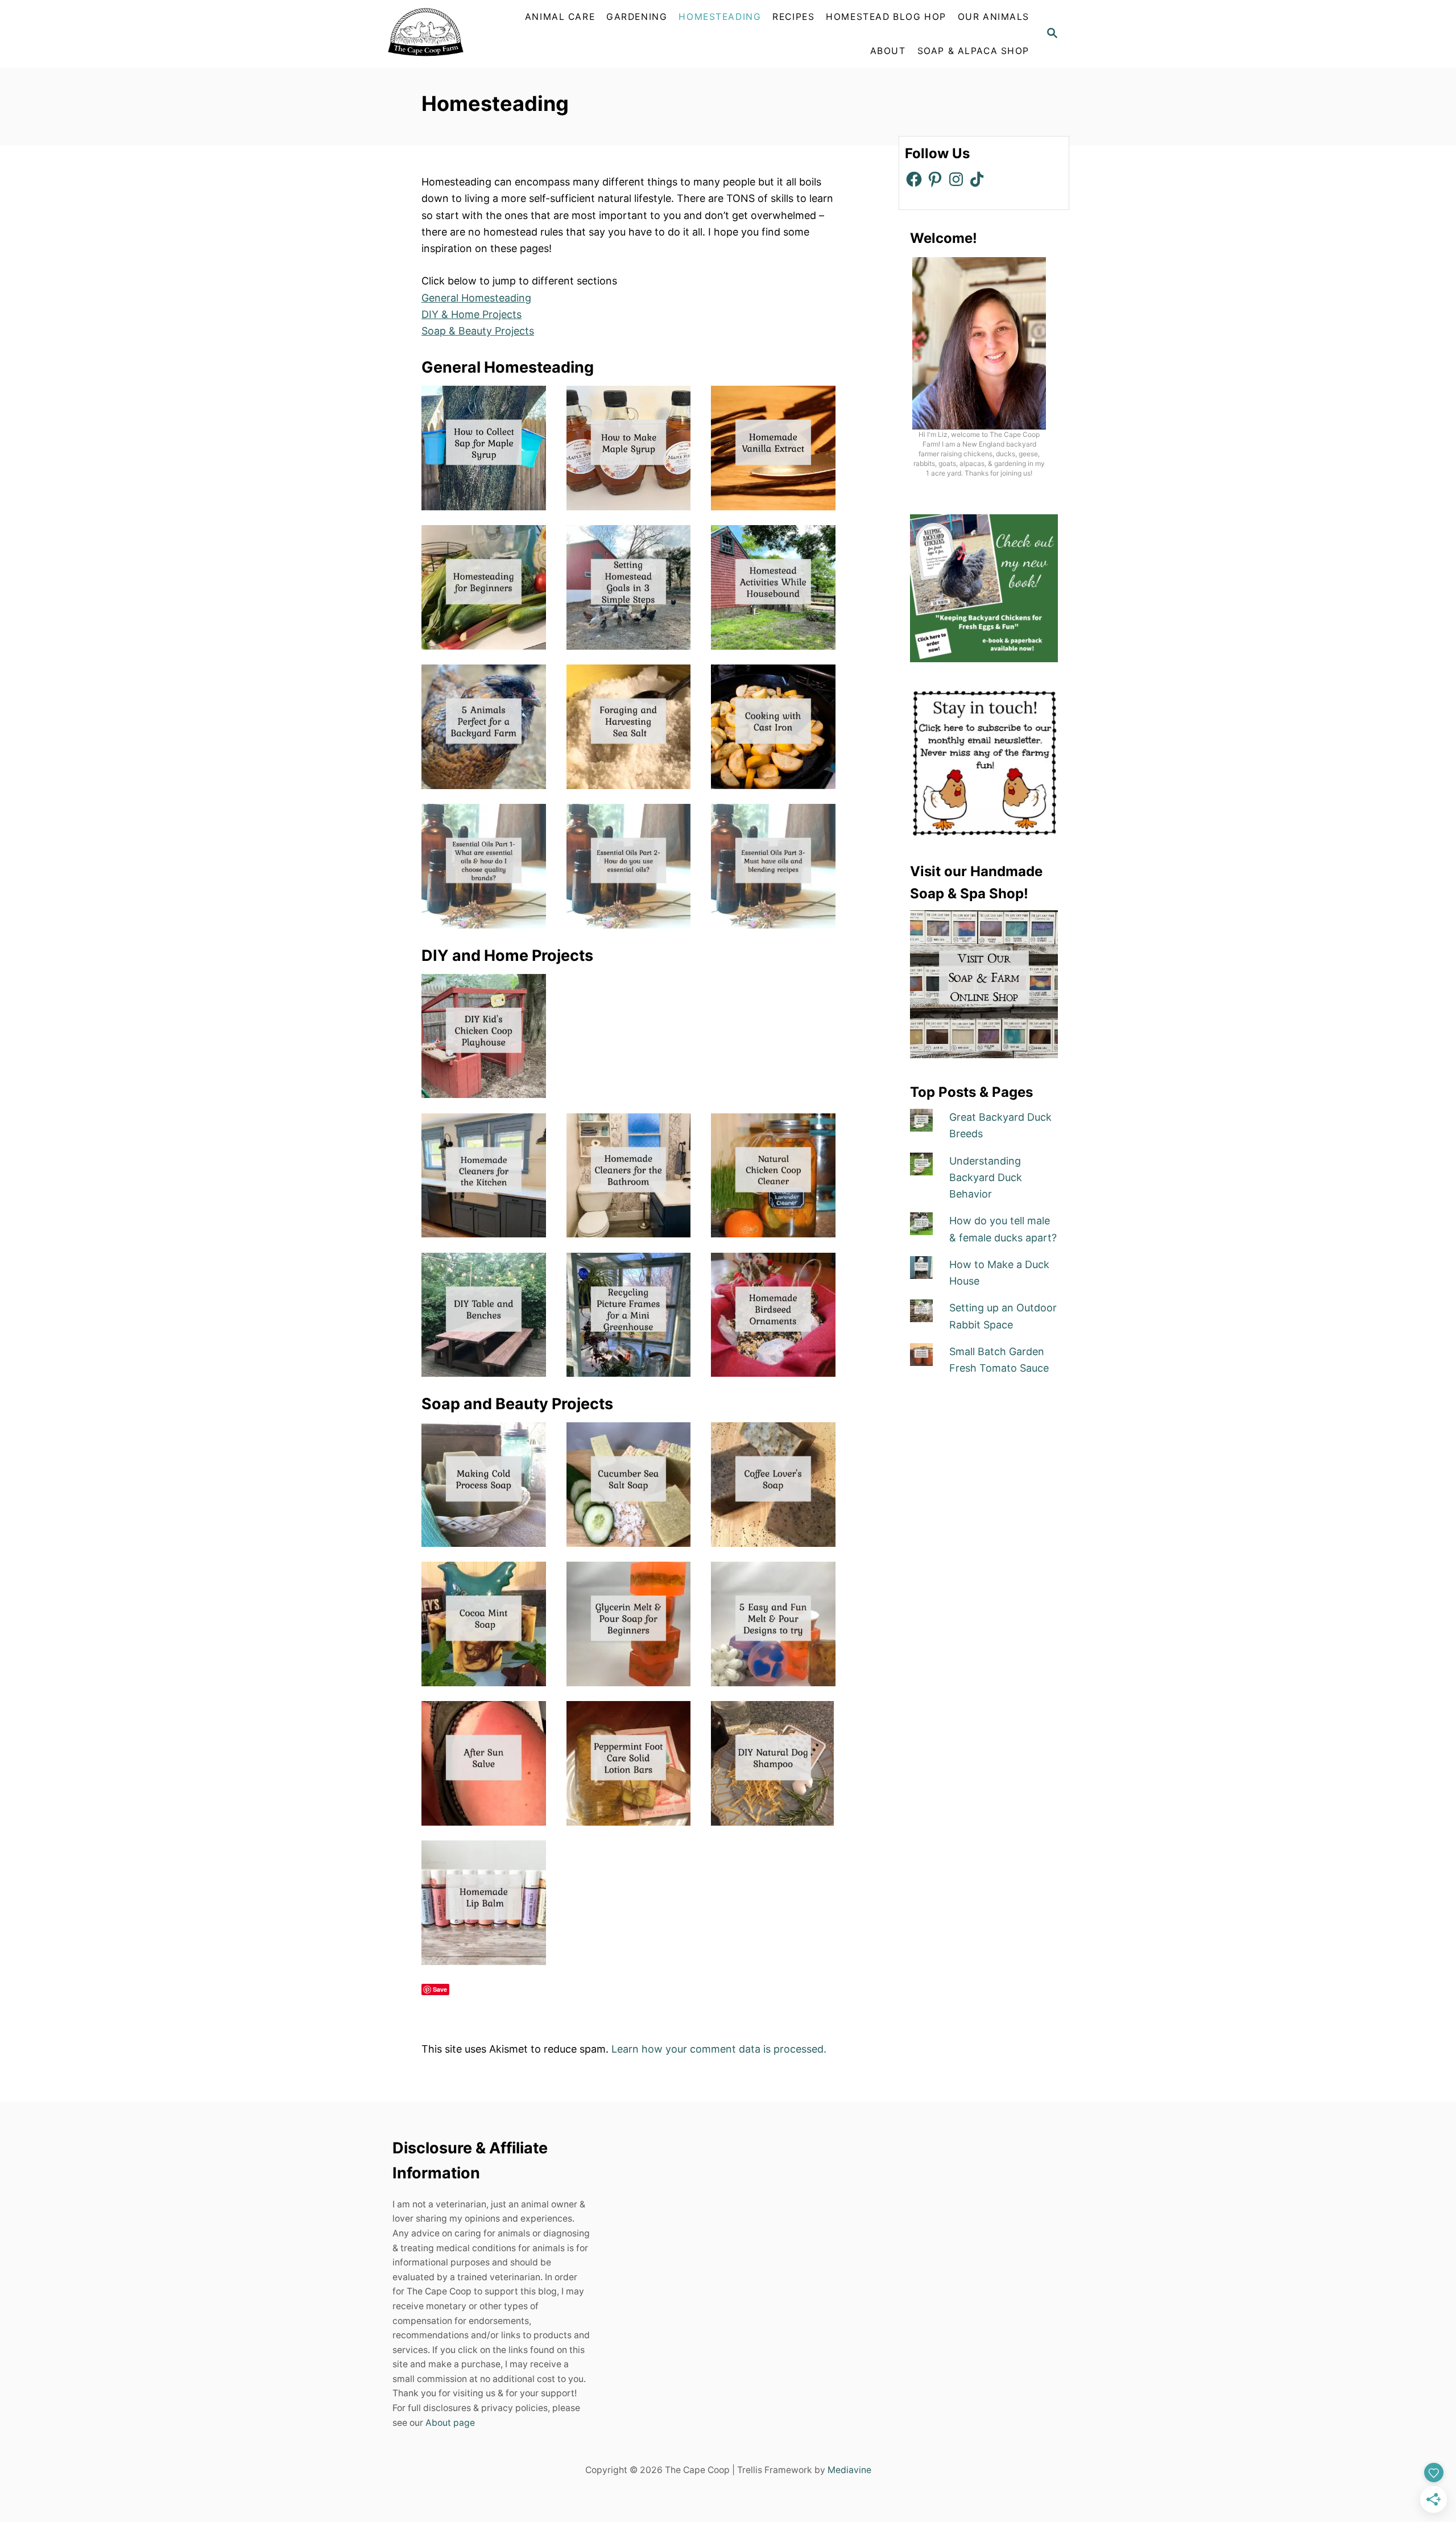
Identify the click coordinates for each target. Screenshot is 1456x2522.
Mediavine (849, 2471)
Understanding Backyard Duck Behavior (986, 1178)
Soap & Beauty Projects (478, 331)
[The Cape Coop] (452, 34)
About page (450, 2423)
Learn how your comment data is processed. (719, 2049)
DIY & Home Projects (471, 314)
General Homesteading (476, 298)
